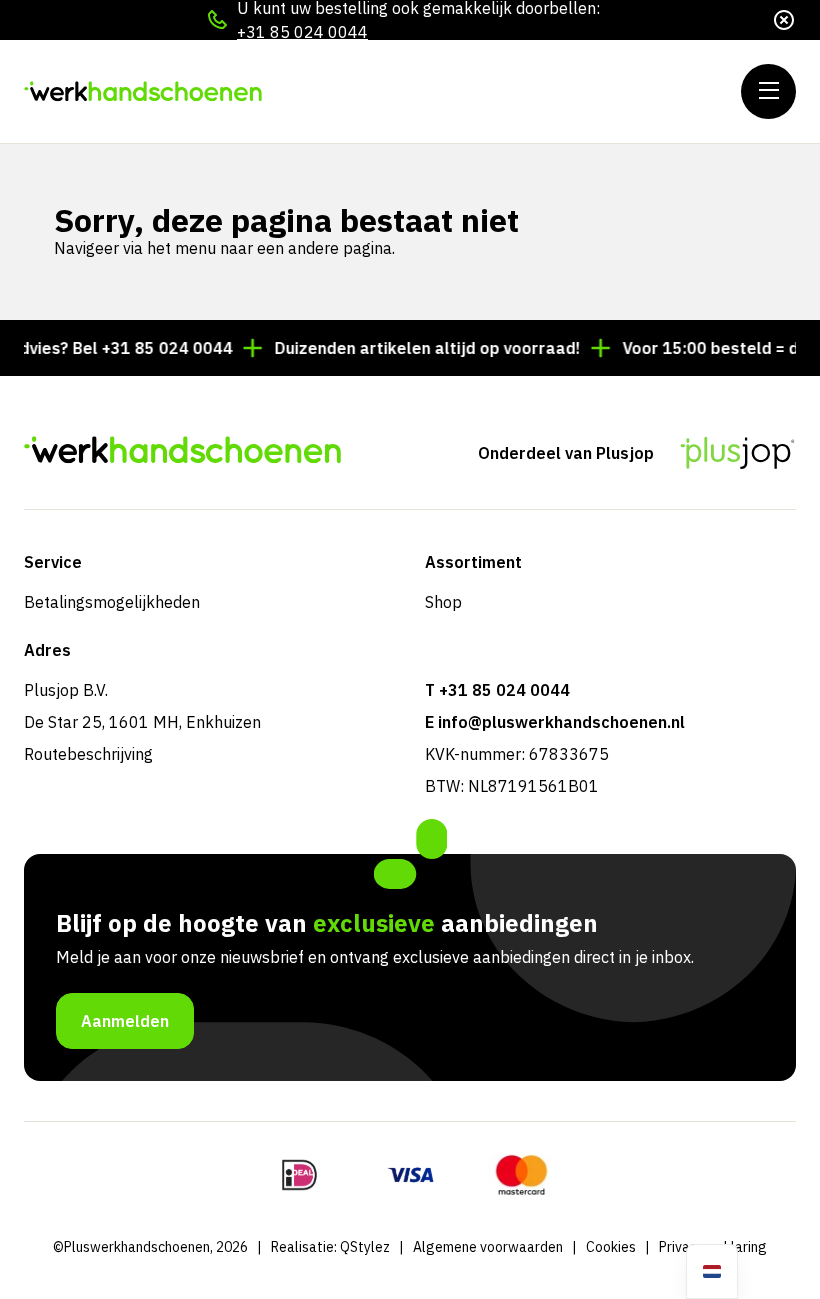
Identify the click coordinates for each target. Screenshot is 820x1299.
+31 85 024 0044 (302, 32)
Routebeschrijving (88, 754)
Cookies (611, 1247)
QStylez (365, 1247)
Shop (443, 602)
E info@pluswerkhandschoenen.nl (555, 722)
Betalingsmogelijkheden (112, 602)
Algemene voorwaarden (488, 1247)
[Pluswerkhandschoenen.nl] (144, 91)
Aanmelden (125, 1021)
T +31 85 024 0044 (497, 690)
